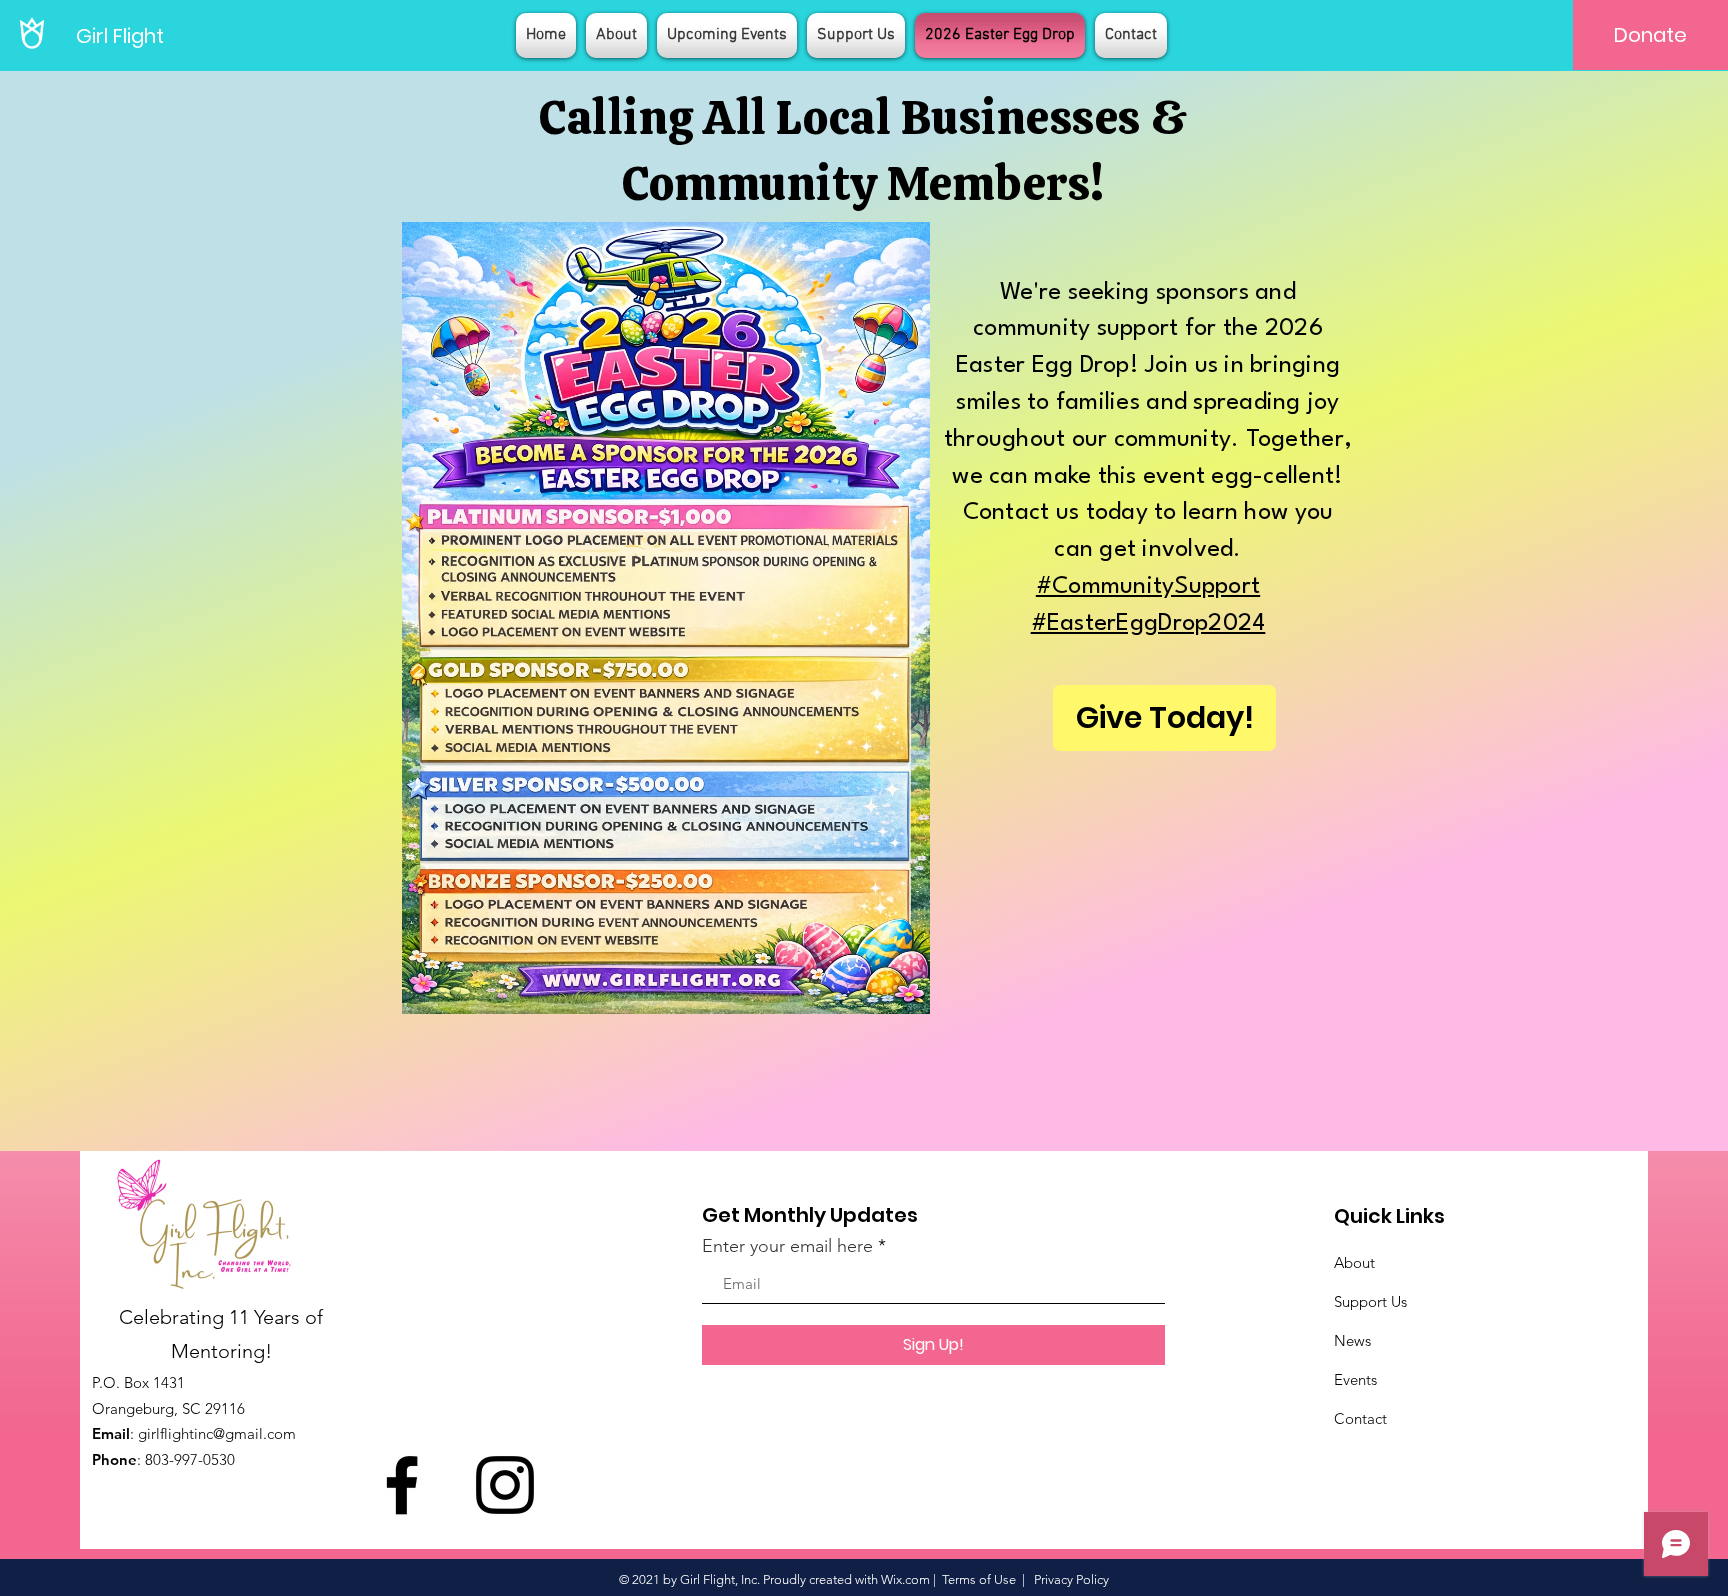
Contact (1360, 1418)
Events (1355, 1379)
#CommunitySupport (1148, 587)
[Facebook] (402, 1485)
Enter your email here (787, 1246)
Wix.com (905, 1579)
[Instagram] (505, 1485)
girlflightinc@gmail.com (217, 1433)
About (1354, 1262)
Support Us (1370, 1301)
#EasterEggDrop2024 (1148, 624)
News (1352, 1340)
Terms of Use (979, 1579)
